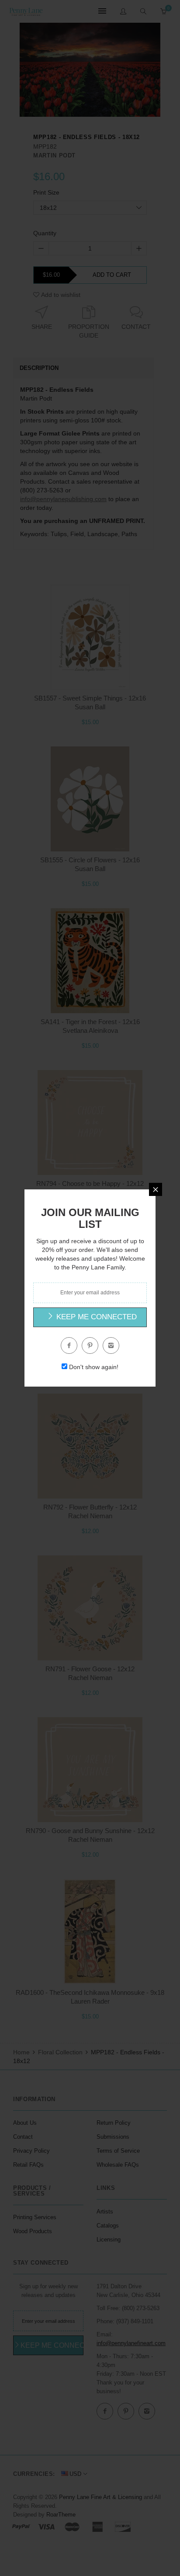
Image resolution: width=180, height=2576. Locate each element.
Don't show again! (94, 1367)
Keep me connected (95, 1317)
